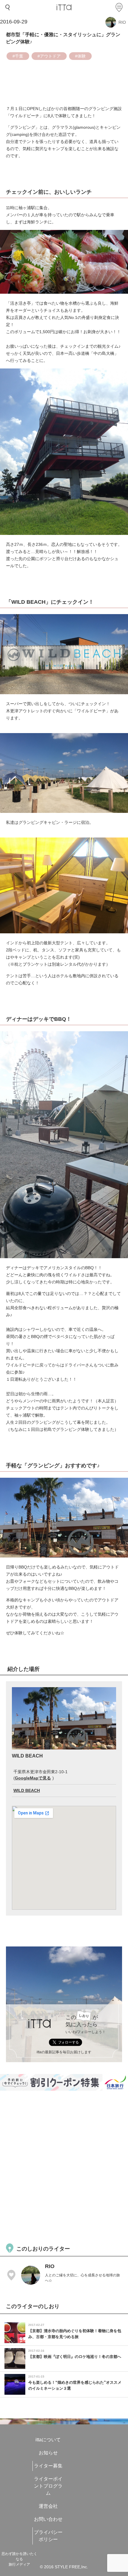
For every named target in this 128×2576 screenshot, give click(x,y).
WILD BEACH (27, 1790)
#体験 (80, 56)
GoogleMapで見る (33, 1778)
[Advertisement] (64, 2166)
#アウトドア (49, 56)
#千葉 (18, 56)
